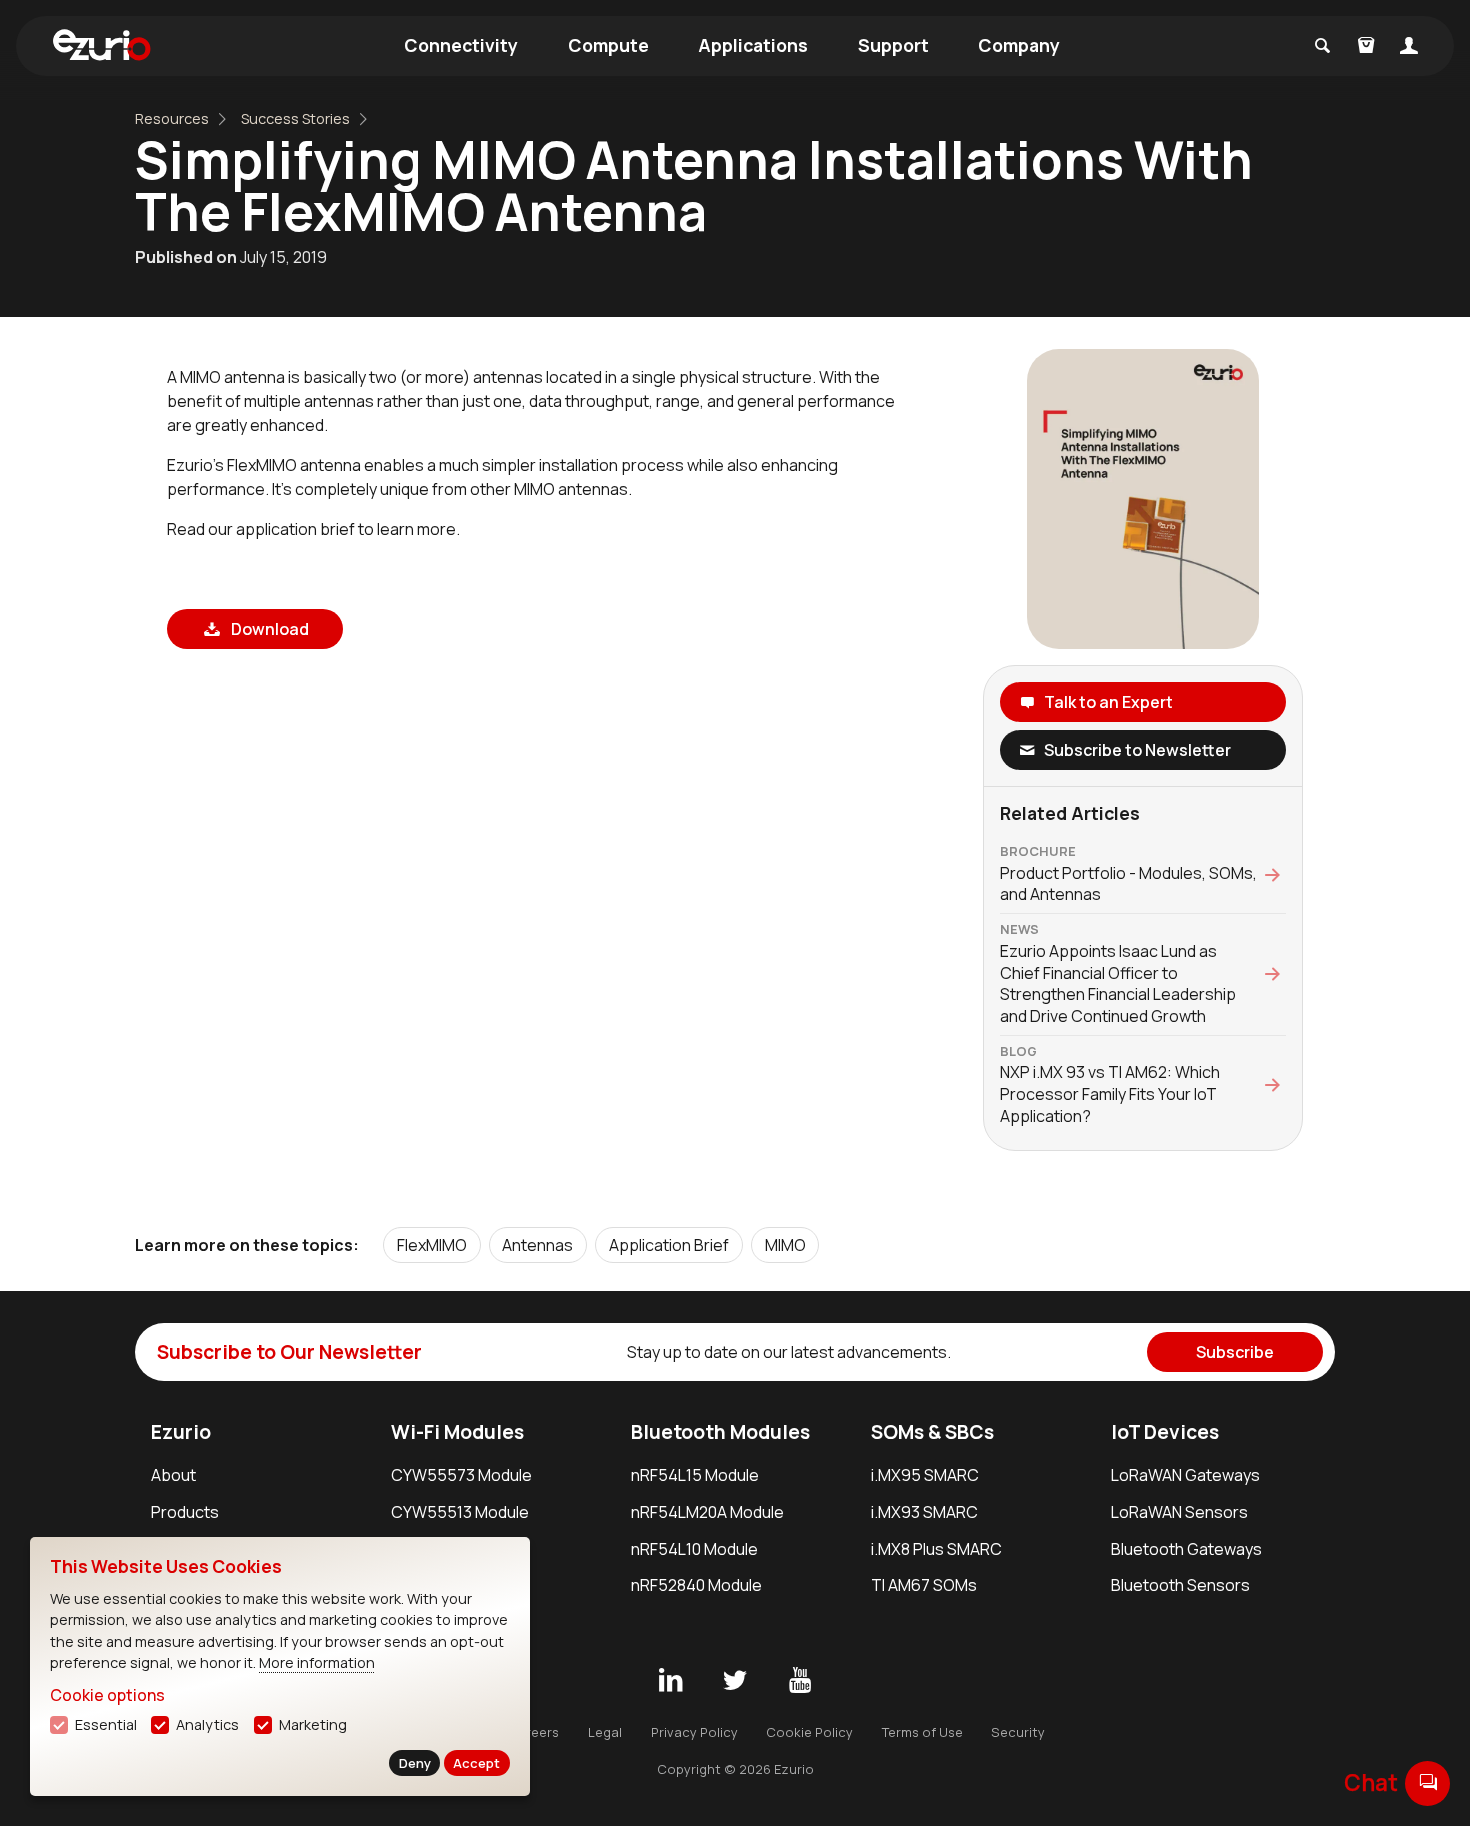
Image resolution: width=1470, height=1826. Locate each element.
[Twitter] (735, 1681)
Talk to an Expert (1108, 702)
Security (1018, 1732)
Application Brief (669, 1245)
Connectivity (461, 45)
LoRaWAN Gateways (1185, 1475)
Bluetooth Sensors (1180, 1585)
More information (317, 1662)
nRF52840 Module (696, 1585)
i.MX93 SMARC (924, 1512)
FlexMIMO (432, 1245)
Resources (172, 118)
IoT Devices (1165, 1432)
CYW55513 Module (460, 1512)
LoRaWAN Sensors (1179, 1512)
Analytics (207, 1724)
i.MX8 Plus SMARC (936, 1549)
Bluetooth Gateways (1186, 1549)
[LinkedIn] (670, 1681)
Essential (106, 1724)
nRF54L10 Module (694, 1549)
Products (185, 1512)
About (173, 1475)
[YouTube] (800, 1681)
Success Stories (295, 118)
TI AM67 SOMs (924, 1585)
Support (893, 45)
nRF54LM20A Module (707, 1512)
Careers (533, 1732)
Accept (476, 1763)
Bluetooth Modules (720, 1432)
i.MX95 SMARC (925, 1475)
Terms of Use (922, 1732)
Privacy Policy (694, 1732)
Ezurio (181, 1432)
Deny (415, 1763)
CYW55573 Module (461, 1475)
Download (268, 629)
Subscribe (1235, 1352)
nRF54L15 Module (695, 1475)
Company (1019, 45)
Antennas (537, 1245)
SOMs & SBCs (932, 1432)
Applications (753, 45)
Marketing (313, 1724)
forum (1428, 1782)
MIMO (785, 1245)
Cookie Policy (809, 1732)
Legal (605, 1732)
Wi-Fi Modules (457, 1432)
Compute (608, 45)
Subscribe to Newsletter (1137, 750)
